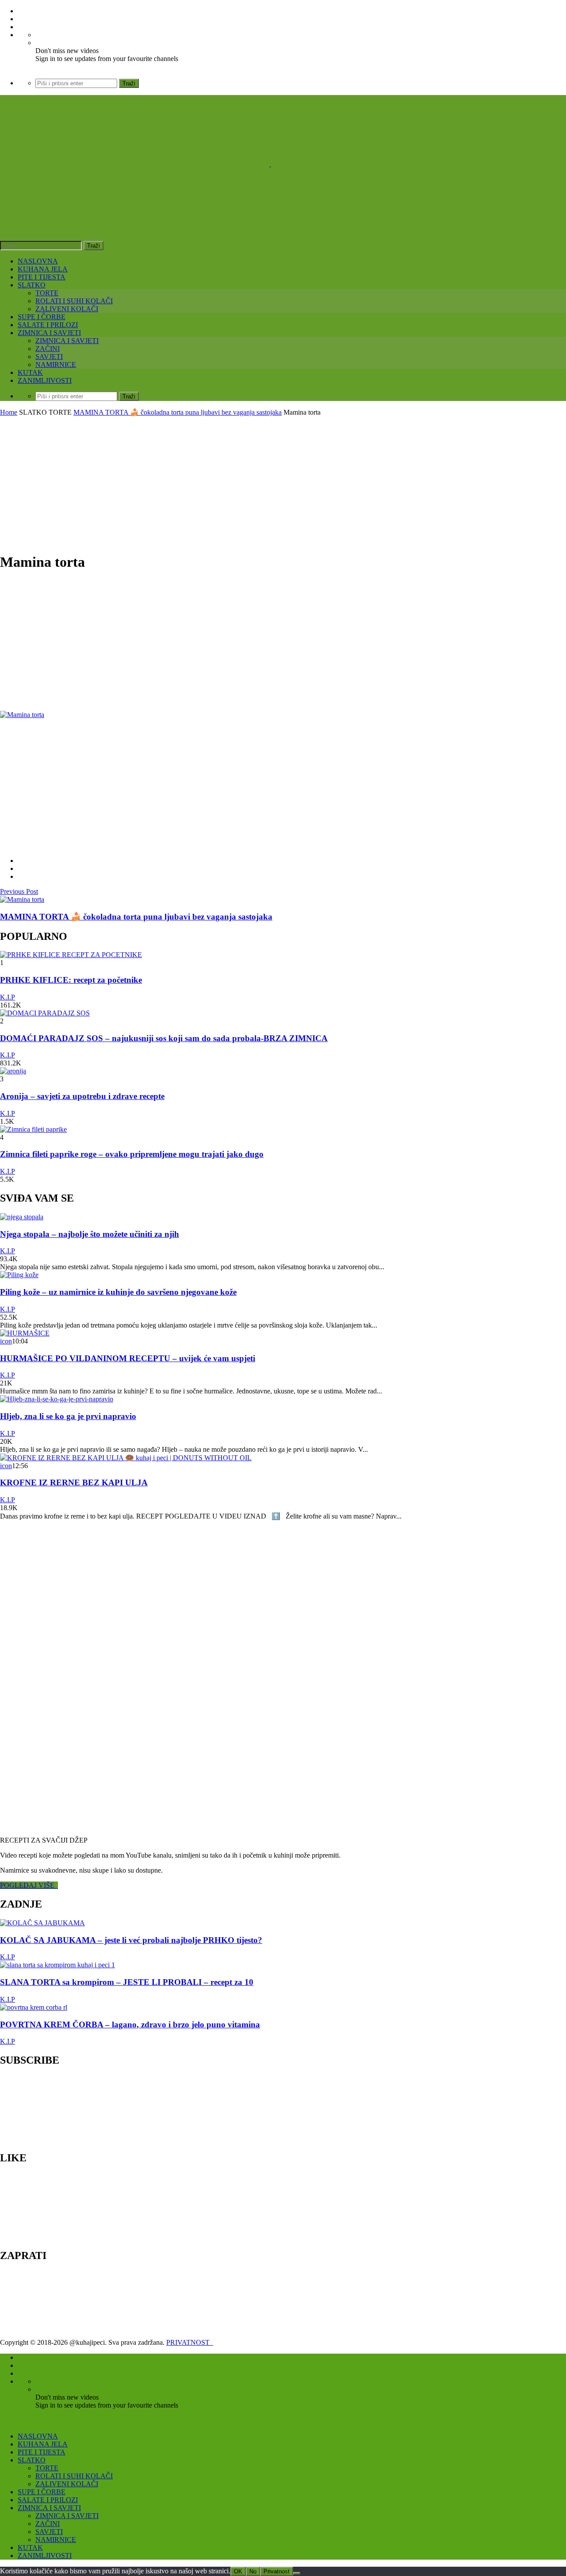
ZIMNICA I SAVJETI (49, 333)
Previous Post (19, 891)
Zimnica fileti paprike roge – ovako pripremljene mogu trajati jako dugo (132, 1154)
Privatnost (277, 2571)
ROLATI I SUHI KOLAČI (74, 301)
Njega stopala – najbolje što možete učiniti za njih (90, 1234)
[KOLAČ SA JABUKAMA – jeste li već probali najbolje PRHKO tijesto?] (42, 1923)
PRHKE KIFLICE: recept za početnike (71, 980)
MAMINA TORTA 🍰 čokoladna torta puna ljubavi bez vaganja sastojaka (178, 412)
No (253, 2571)
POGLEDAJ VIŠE (29, 1885)
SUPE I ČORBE (42, 317)
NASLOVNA (38, 261)
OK (238, 2571)
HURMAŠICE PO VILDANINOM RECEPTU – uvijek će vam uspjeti (128, 1358)
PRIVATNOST (190, 2342)
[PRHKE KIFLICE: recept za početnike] (71, 955)
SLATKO (32, 285)
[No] (297, 2573)
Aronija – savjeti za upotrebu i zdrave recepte (82, 1096)
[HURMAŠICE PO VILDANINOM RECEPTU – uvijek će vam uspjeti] (25, 1333)
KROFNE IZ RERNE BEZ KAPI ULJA (74, 1483)
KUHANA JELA (43, 269)
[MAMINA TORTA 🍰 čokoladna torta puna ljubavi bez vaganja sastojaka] (22, 899)
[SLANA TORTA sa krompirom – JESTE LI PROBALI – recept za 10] (57, 1965)
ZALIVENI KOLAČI (67, 309)
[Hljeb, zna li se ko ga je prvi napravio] (57, 1399)
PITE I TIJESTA (42, 277)
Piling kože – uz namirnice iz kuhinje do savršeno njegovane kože (118, 1292)
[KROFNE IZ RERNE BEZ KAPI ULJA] (126, 1458)
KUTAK (30, 372)
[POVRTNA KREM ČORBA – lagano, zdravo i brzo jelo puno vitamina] (34, 2007)
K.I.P (8, 997)
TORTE (47, 293)
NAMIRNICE (56, 364)
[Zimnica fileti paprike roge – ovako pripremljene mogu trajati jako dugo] (33, 1129)
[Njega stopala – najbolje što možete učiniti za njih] (22, 1217)
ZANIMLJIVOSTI (45, 380)
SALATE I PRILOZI (48, 325)
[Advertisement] (283, 483)
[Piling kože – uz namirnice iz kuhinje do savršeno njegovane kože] (19, 1275)
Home (9, 412)
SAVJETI (49, 357)
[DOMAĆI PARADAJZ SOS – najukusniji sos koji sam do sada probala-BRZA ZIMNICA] (45, 1013)
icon (6, 1341)
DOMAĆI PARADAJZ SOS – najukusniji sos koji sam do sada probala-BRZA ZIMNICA (164, 1038)
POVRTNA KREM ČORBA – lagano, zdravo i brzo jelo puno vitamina (130, 2025)
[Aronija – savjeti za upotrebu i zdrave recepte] (13, 1071)
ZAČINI (48, 349)
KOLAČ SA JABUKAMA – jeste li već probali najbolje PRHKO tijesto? (131, 1940)
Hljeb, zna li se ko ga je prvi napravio (68, 1416)
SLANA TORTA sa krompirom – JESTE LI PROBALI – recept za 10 (127, 1982)
